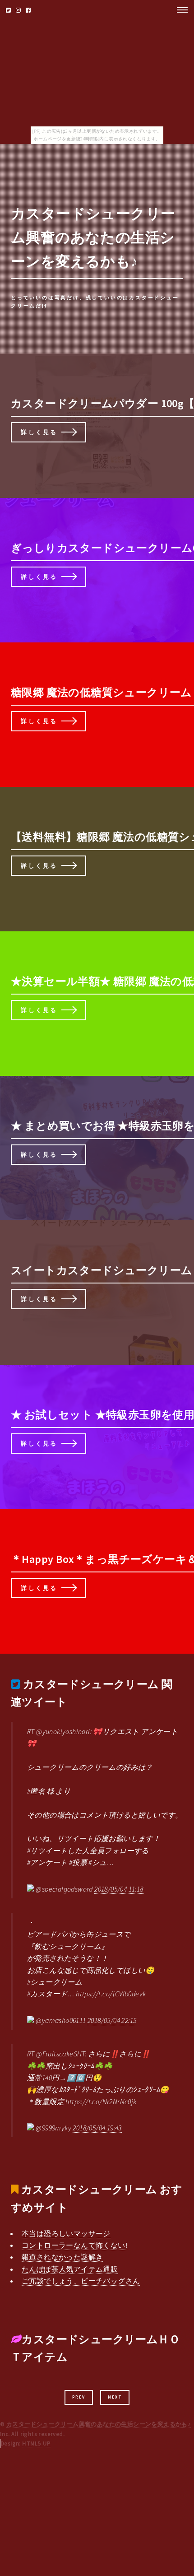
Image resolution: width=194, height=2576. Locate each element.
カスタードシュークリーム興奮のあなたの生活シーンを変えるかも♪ (99, 2424)
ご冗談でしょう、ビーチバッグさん (81, 2281)
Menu (180, 10)
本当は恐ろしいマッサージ (66, 2233)
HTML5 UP (36, 2443)
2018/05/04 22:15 (112, 2020)
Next (115, 2397)
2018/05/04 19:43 (97, 2128)
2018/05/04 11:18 (119, 1889)
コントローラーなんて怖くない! (74, 2245)
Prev (79, 2397)
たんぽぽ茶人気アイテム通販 (70, 2269)
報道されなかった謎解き (62, 2257)
